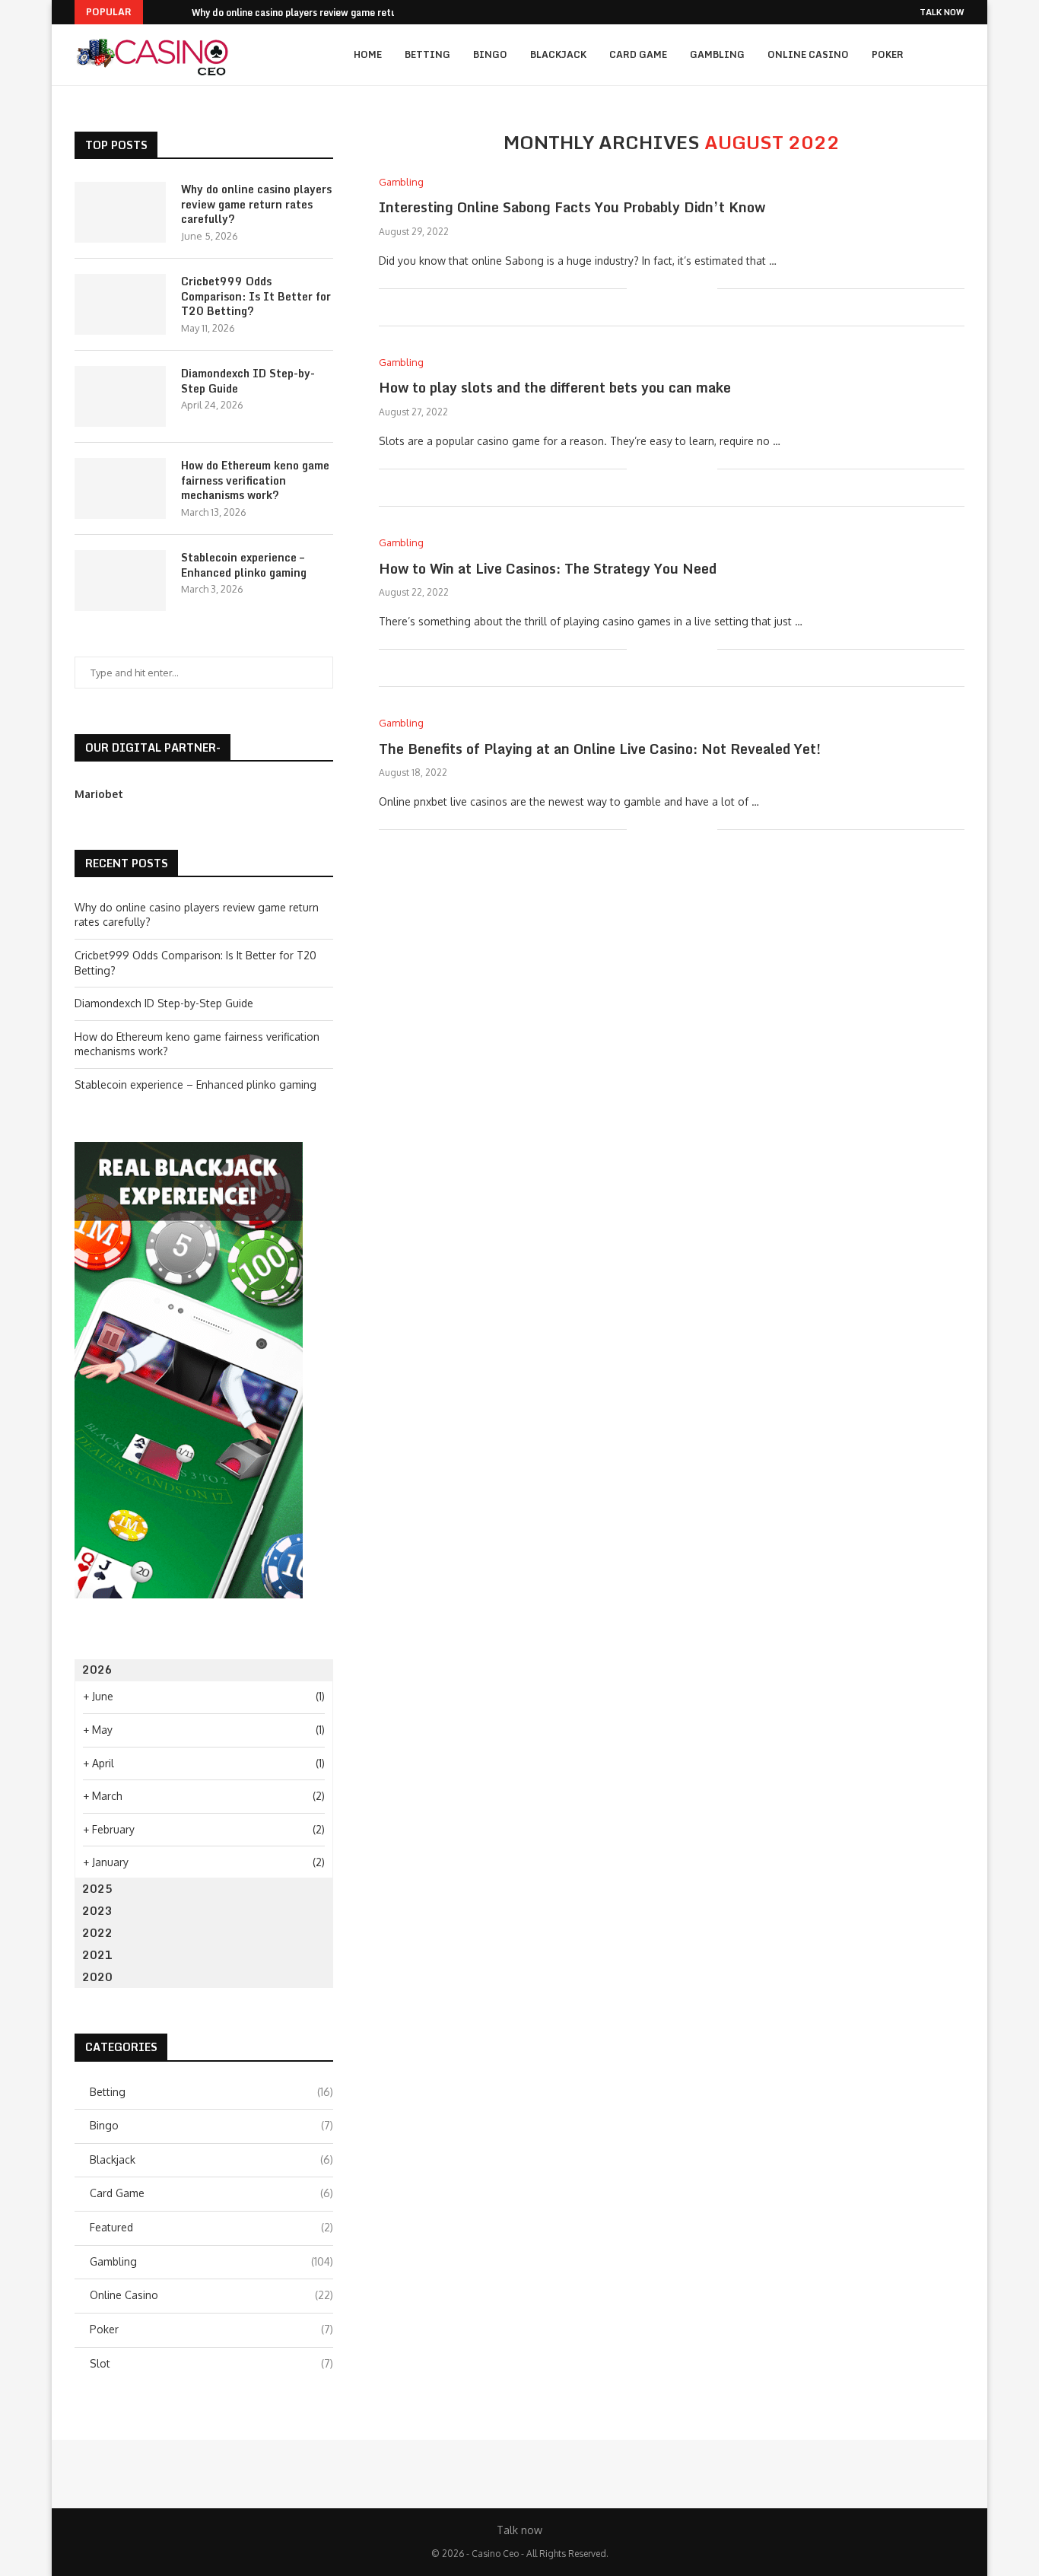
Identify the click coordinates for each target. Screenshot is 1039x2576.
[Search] (957, 55)
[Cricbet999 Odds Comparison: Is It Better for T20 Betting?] (120, 304)
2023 (97, 1911)
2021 (97, 1955)
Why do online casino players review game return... (303, 13)
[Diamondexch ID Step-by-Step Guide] (120, 396)
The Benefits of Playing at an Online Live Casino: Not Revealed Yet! (600, 749)
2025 (97, 1889)
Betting (427, 54)
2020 (97, 1977)
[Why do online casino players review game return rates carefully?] (120, 212)
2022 (97, 1933)
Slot (211, 2363)
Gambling (717, 54)
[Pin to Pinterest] (689, 289)
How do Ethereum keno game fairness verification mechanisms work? (255, 480)
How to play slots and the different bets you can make (555, 387)
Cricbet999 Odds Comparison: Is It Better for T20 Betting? (256, 296)
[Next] (177, 12)
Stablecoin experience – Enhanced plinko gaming (244, 565)
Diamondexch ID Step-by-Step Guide (248, 381)
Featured (211, 2227)
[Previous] (157, 12)
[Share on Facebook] (658, 289)
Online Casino (808, 54)
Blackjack (558, 54)
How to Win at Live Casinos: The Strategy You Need (548, 568)
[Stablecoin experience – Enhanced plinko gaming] (120, 580)
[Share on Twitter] (674, 289)
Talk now (942, 12)
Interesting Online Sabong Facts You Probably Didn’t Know (572, 207)
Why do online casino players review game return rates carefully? (256, 204)
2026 (97, 1670)
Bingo (490, 54)
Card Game (638, 54)
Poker (888, 54)
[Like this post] (639, 289)
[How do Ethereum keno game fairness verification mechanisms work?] (120, 488)
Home (368, 54)
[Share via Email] (705, 289)
